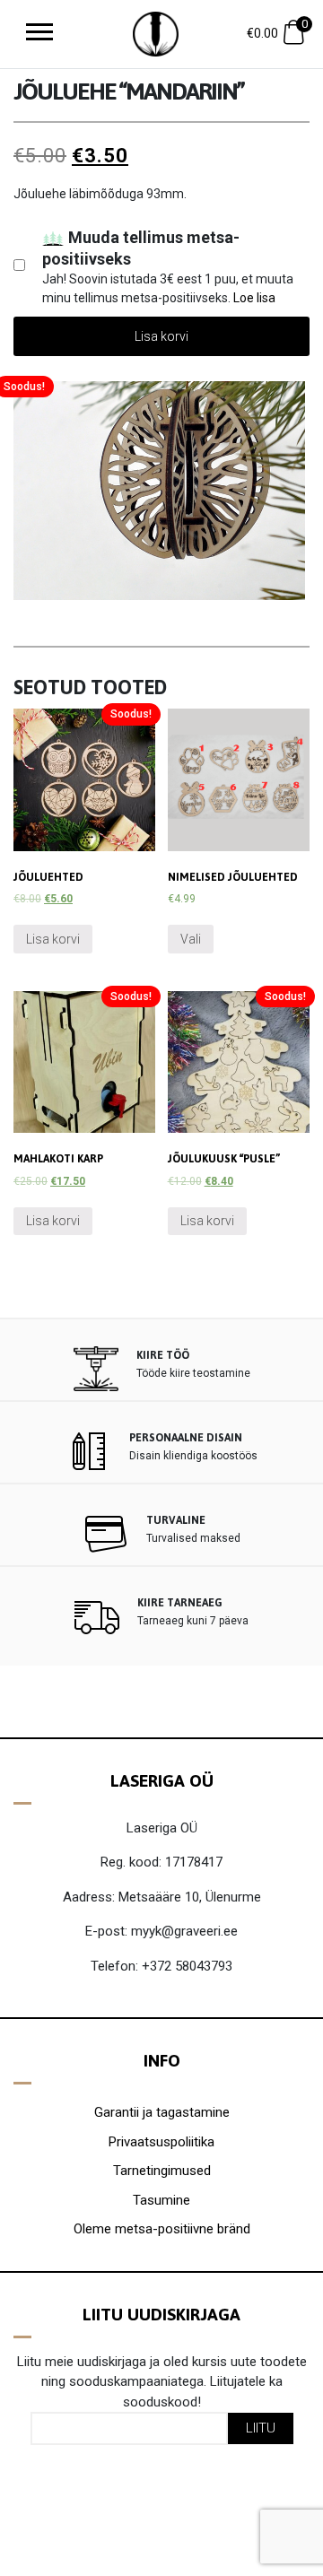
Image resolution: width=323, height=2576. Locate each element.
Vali (191, 939)
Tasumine (161, 2200)
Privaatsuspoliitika (161, 2142)
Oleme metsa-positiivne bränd (162, 2229)
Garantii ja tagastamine (162, 2112)
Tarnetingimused (162, 2171)
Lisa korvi (161, 336)
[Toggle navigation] (39, 34)
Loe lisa (254, 298)
